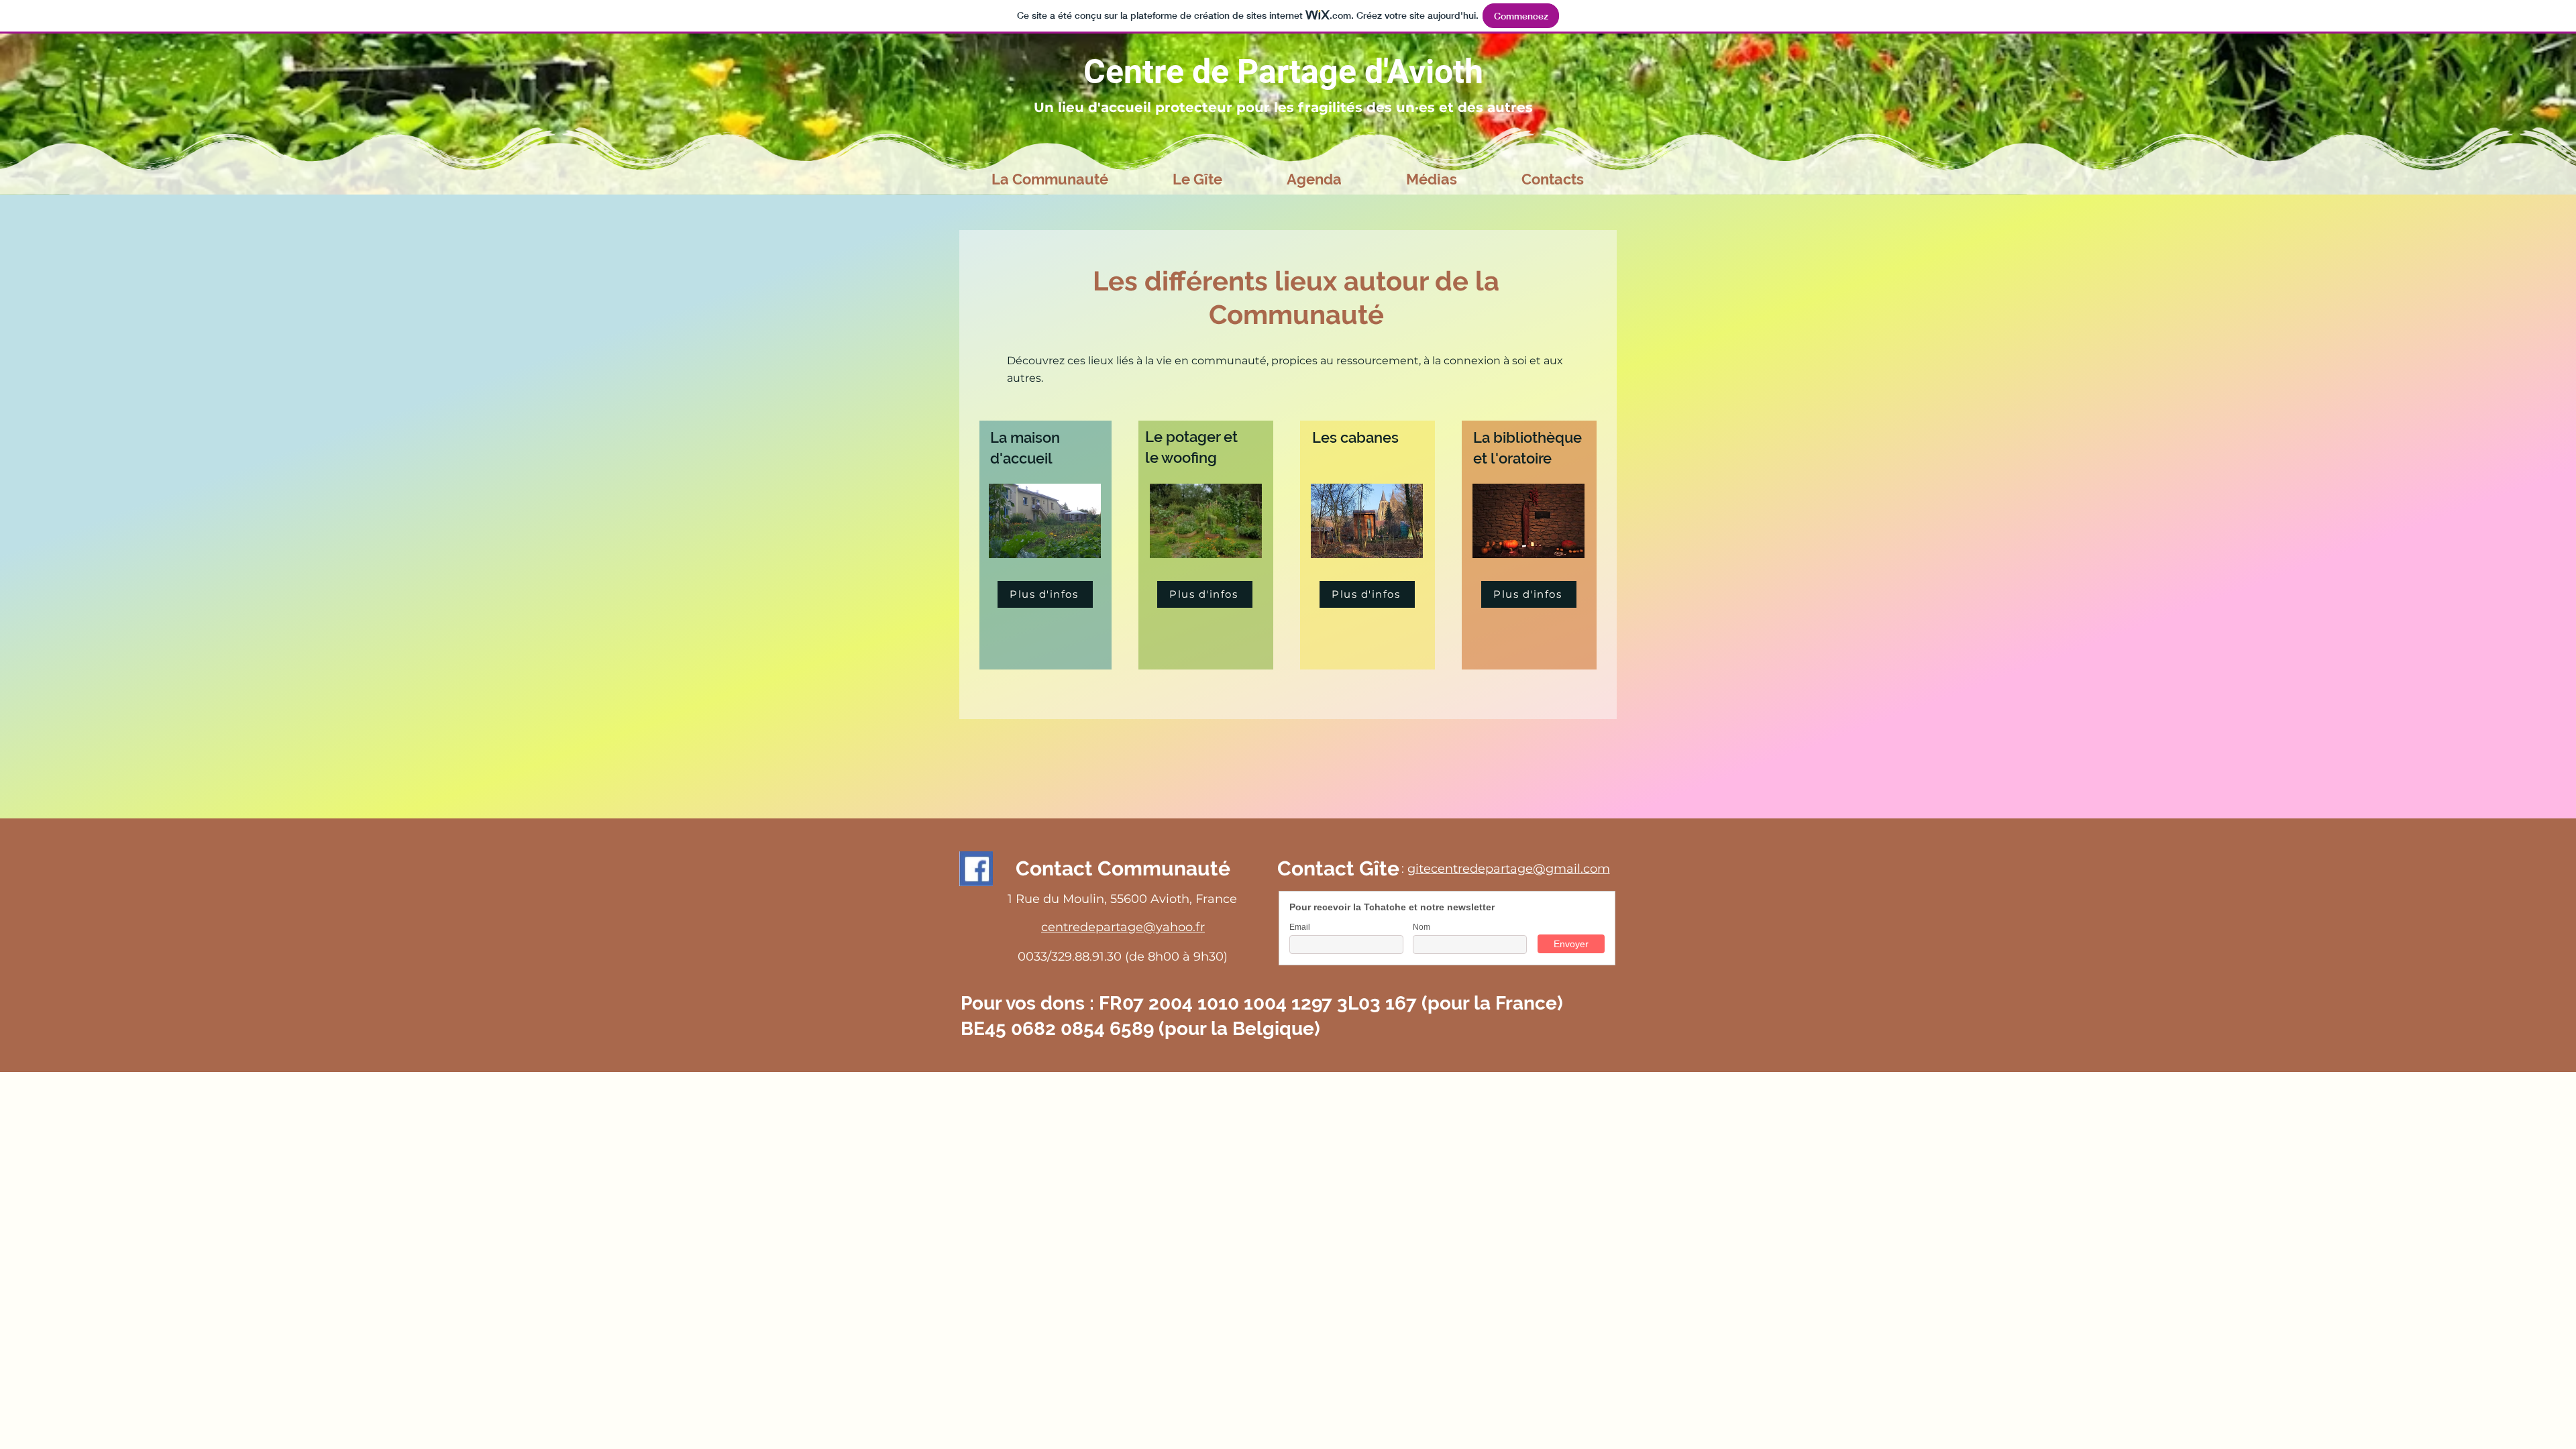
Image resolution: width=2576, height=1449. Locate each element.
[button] (1050, 179)
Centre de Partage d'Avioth (1283, 72)
